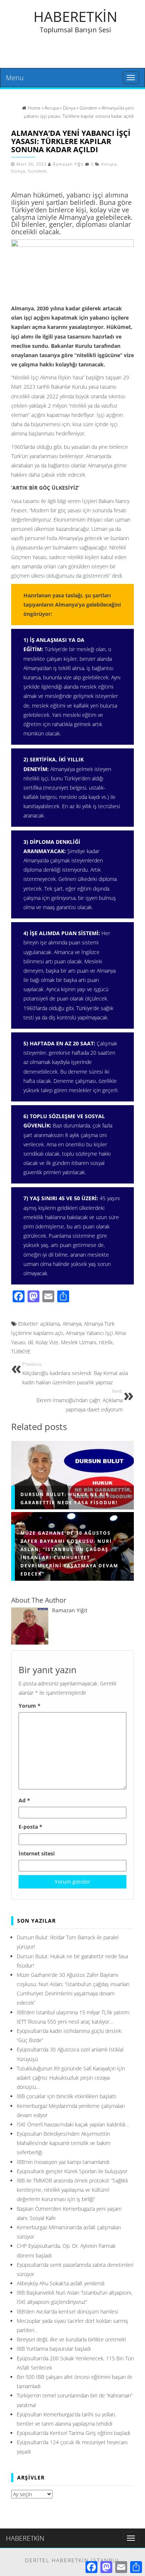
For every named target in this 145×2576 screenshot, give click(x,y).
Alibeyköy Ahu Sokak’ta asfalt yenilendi (61, 2283)
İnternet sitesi (37, 1853)
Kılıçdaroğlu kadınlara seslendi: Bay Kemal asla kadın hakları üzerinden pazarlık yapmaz (75, 1374)
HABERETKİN (75, 16)
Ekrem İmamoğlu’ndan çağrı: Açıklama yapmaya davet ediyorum (80, 1401)
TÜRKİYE (21, 1351)
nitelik (106, 1342)
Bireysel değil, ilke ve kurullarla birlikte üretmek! (71, 2339)
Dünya (18, 171)
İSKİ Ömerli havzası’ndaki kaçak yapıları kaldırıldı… (73, 2124)
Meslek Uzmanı (79, 1342)
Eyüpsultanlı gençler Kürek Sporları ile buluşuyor (72, 2171)
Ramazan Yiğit (68, 164)
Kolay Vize (47, 1342)
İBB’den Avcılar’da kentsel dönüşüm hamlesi (67, 2311)
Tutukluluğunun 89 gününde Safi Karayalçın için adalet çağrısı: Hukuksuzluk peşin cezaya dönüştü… (71, 2078)
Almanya (72, 1324)
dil (30, 1342)
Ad (24, 1800)
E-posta (30, 1827)
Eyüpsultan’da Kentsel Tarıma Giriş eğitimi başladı (73, 2433)
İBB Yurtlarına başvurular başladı (54, 2349)
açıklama (50, 1324)
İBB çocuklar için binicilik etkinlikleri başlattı (67, 2096)
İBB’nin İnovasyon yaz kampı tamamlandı (63, 2162)
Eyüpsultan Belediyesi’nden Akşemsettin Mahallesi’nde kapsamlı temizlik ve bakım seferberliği (64, 2143)
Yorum (30, 1706)
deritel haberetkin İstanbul (73, 2560)
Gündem (37, 171)
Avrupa (109, 164)
